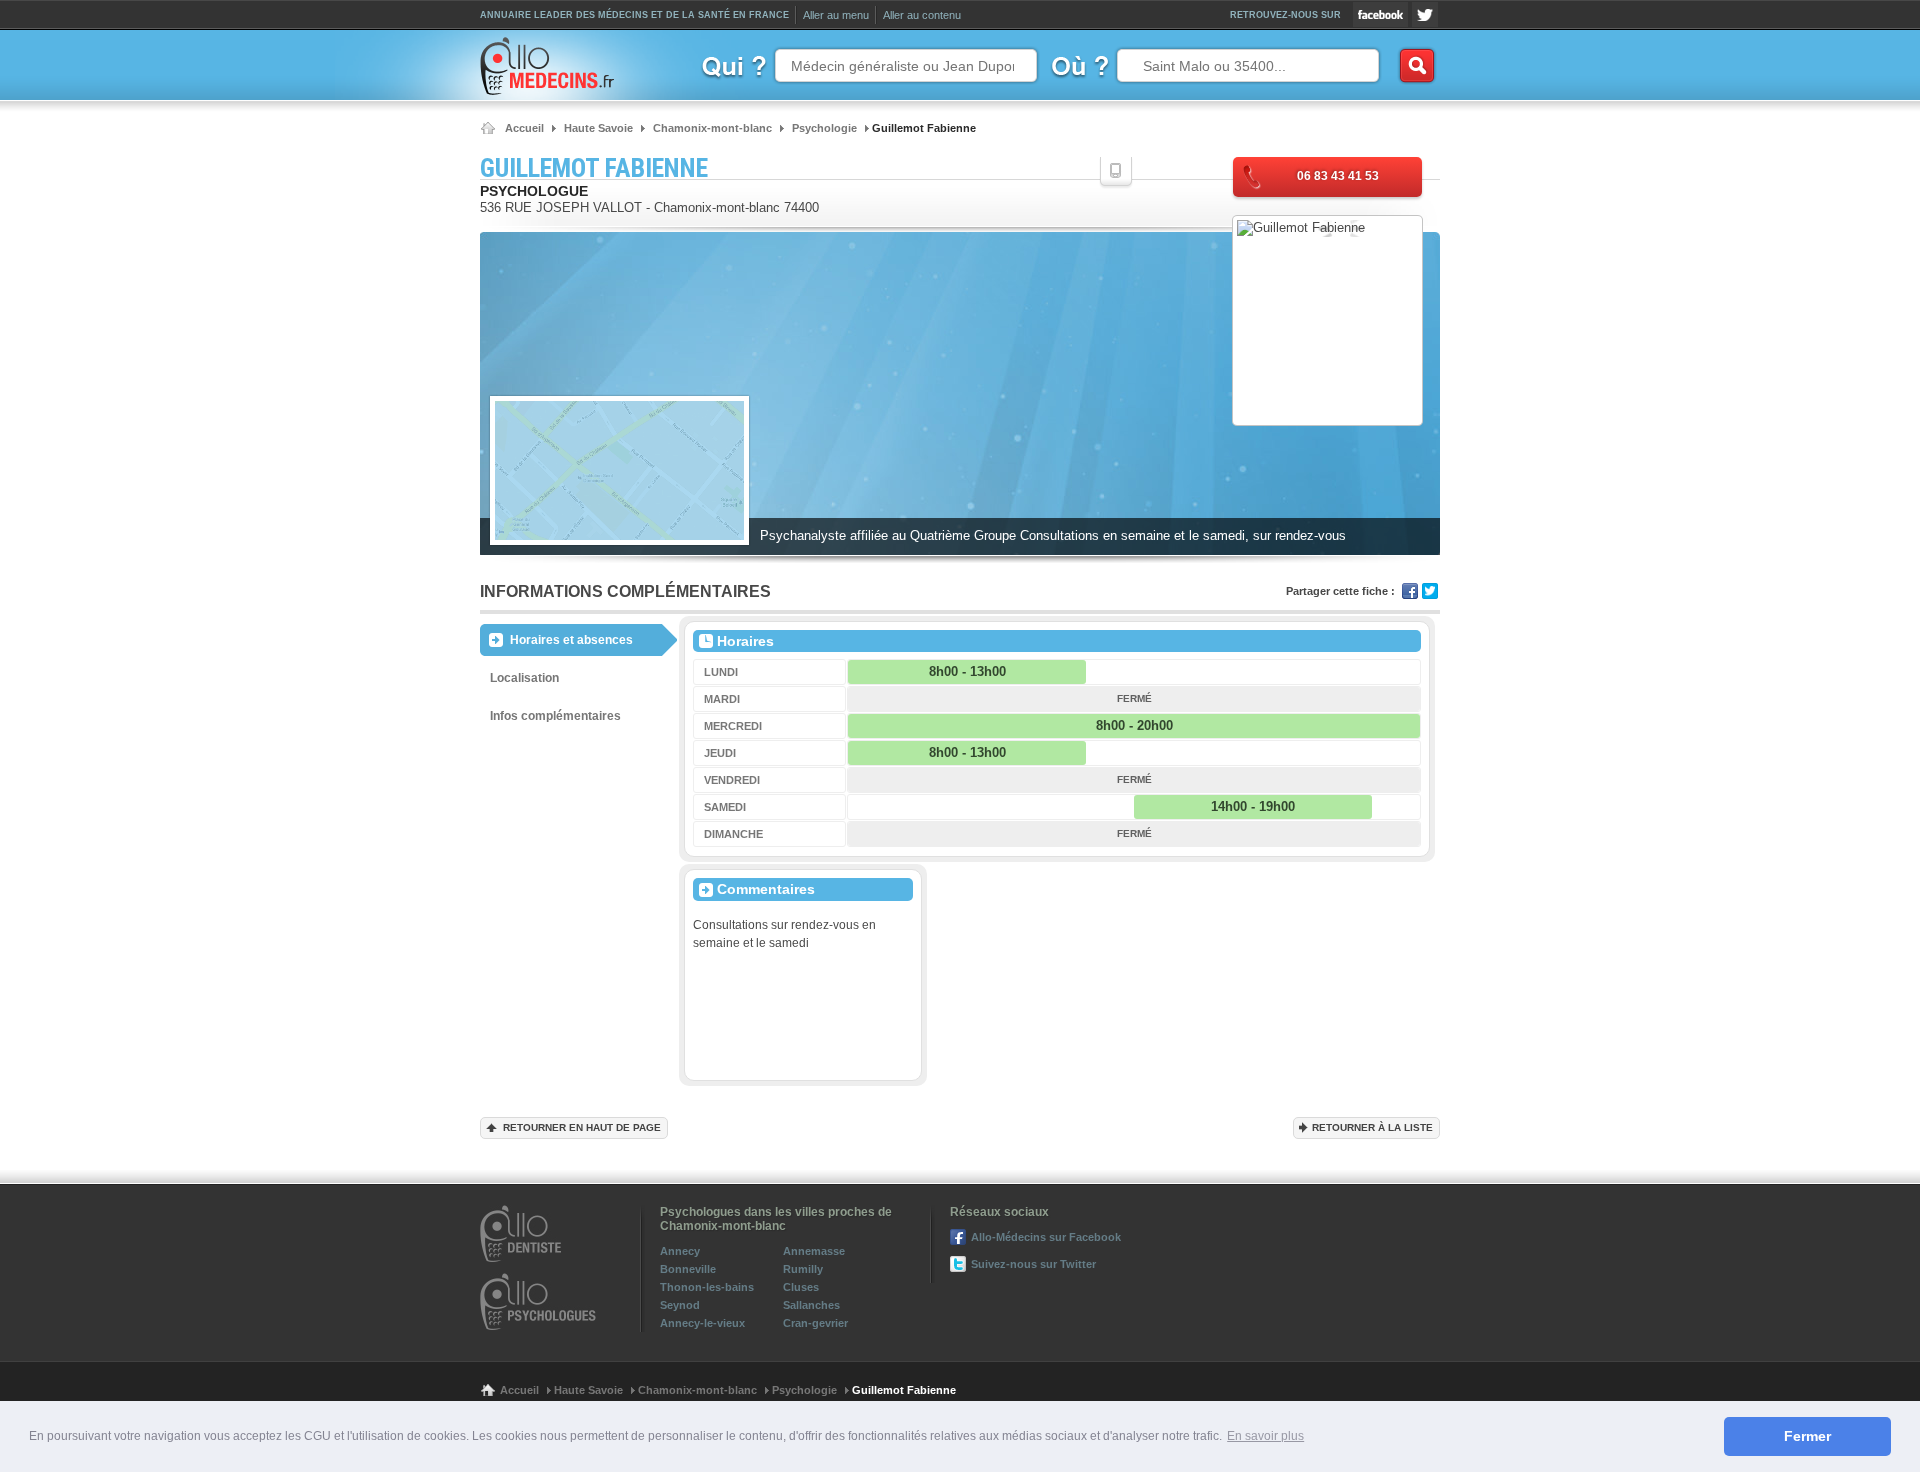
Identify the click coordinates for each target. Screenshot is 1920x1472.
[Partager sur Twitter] (1430, 591)
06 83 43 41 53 (1338, 176)
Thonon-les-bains (707, 1287)
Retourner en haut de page (582, 1127)
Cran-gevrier (815, 1323)
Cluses (801, 1287)
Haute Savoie (588, 1390)
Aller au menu (836, 15)
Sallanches (811, 1305)
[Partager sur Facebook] (1410, 591)
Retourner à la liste (1372, 1127)
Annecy (680, 1251)
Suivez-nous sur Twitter (1425, 14)
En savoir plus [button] (1265, 1436)
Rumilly (803, 1269)
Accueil (519, 1390)
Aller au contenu (922, 15)
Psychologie (804, 1390)
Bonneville (688, 1269)
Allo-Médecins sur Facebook (1380, 14)
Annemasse (814, 1251)
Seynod (680, 1305)
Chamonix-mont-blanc (697, 1390)
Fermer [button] (1807, 1436)
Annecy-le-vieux (702, 1323)
